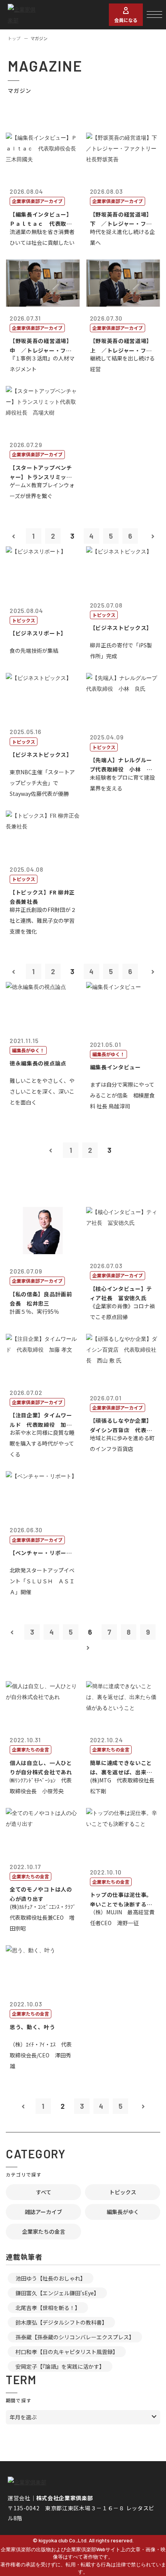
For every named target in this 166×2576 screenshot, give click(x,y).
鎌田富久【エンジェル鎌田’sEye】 (57, 2293)
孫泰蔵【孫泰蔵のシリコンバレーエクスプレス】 (75, 2337)
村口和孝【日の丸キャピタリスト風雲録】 (67, 2352)
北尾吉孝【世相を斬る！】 (48, 2308)
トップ (14, 38)
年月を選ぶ (23, 2417)
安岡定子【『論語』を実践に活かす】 (60, 2366)
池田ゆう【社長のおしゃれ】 (51, 2278)
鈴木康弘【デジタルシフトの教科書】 (61, 2322)
